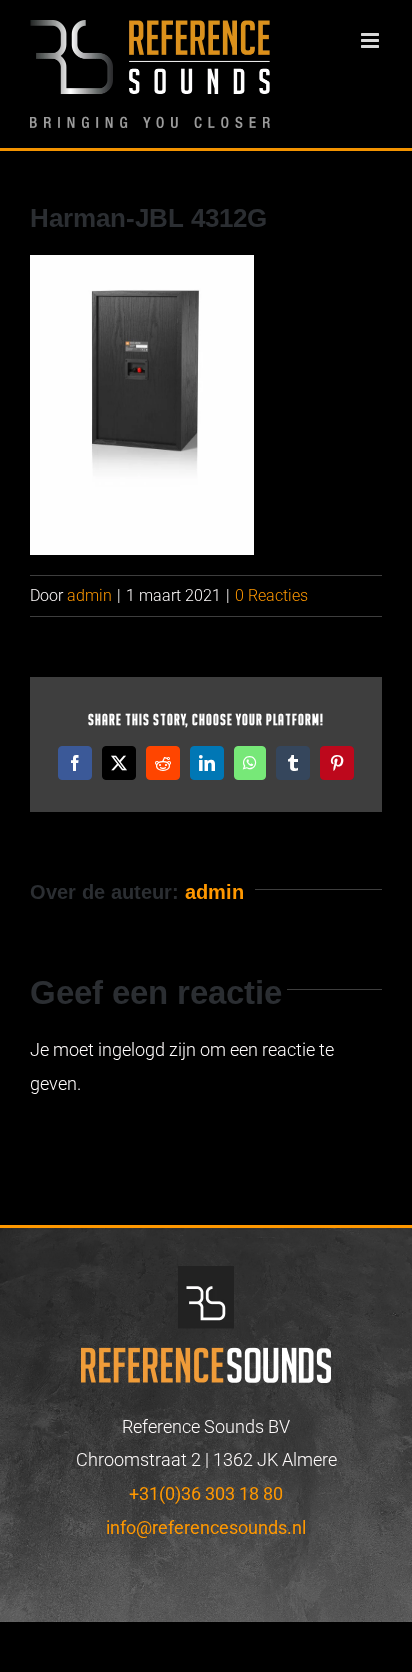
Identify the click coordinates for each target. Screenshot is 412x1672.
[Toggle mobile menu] (371, 40)
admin (89, 595)
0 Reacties (271, 595)
